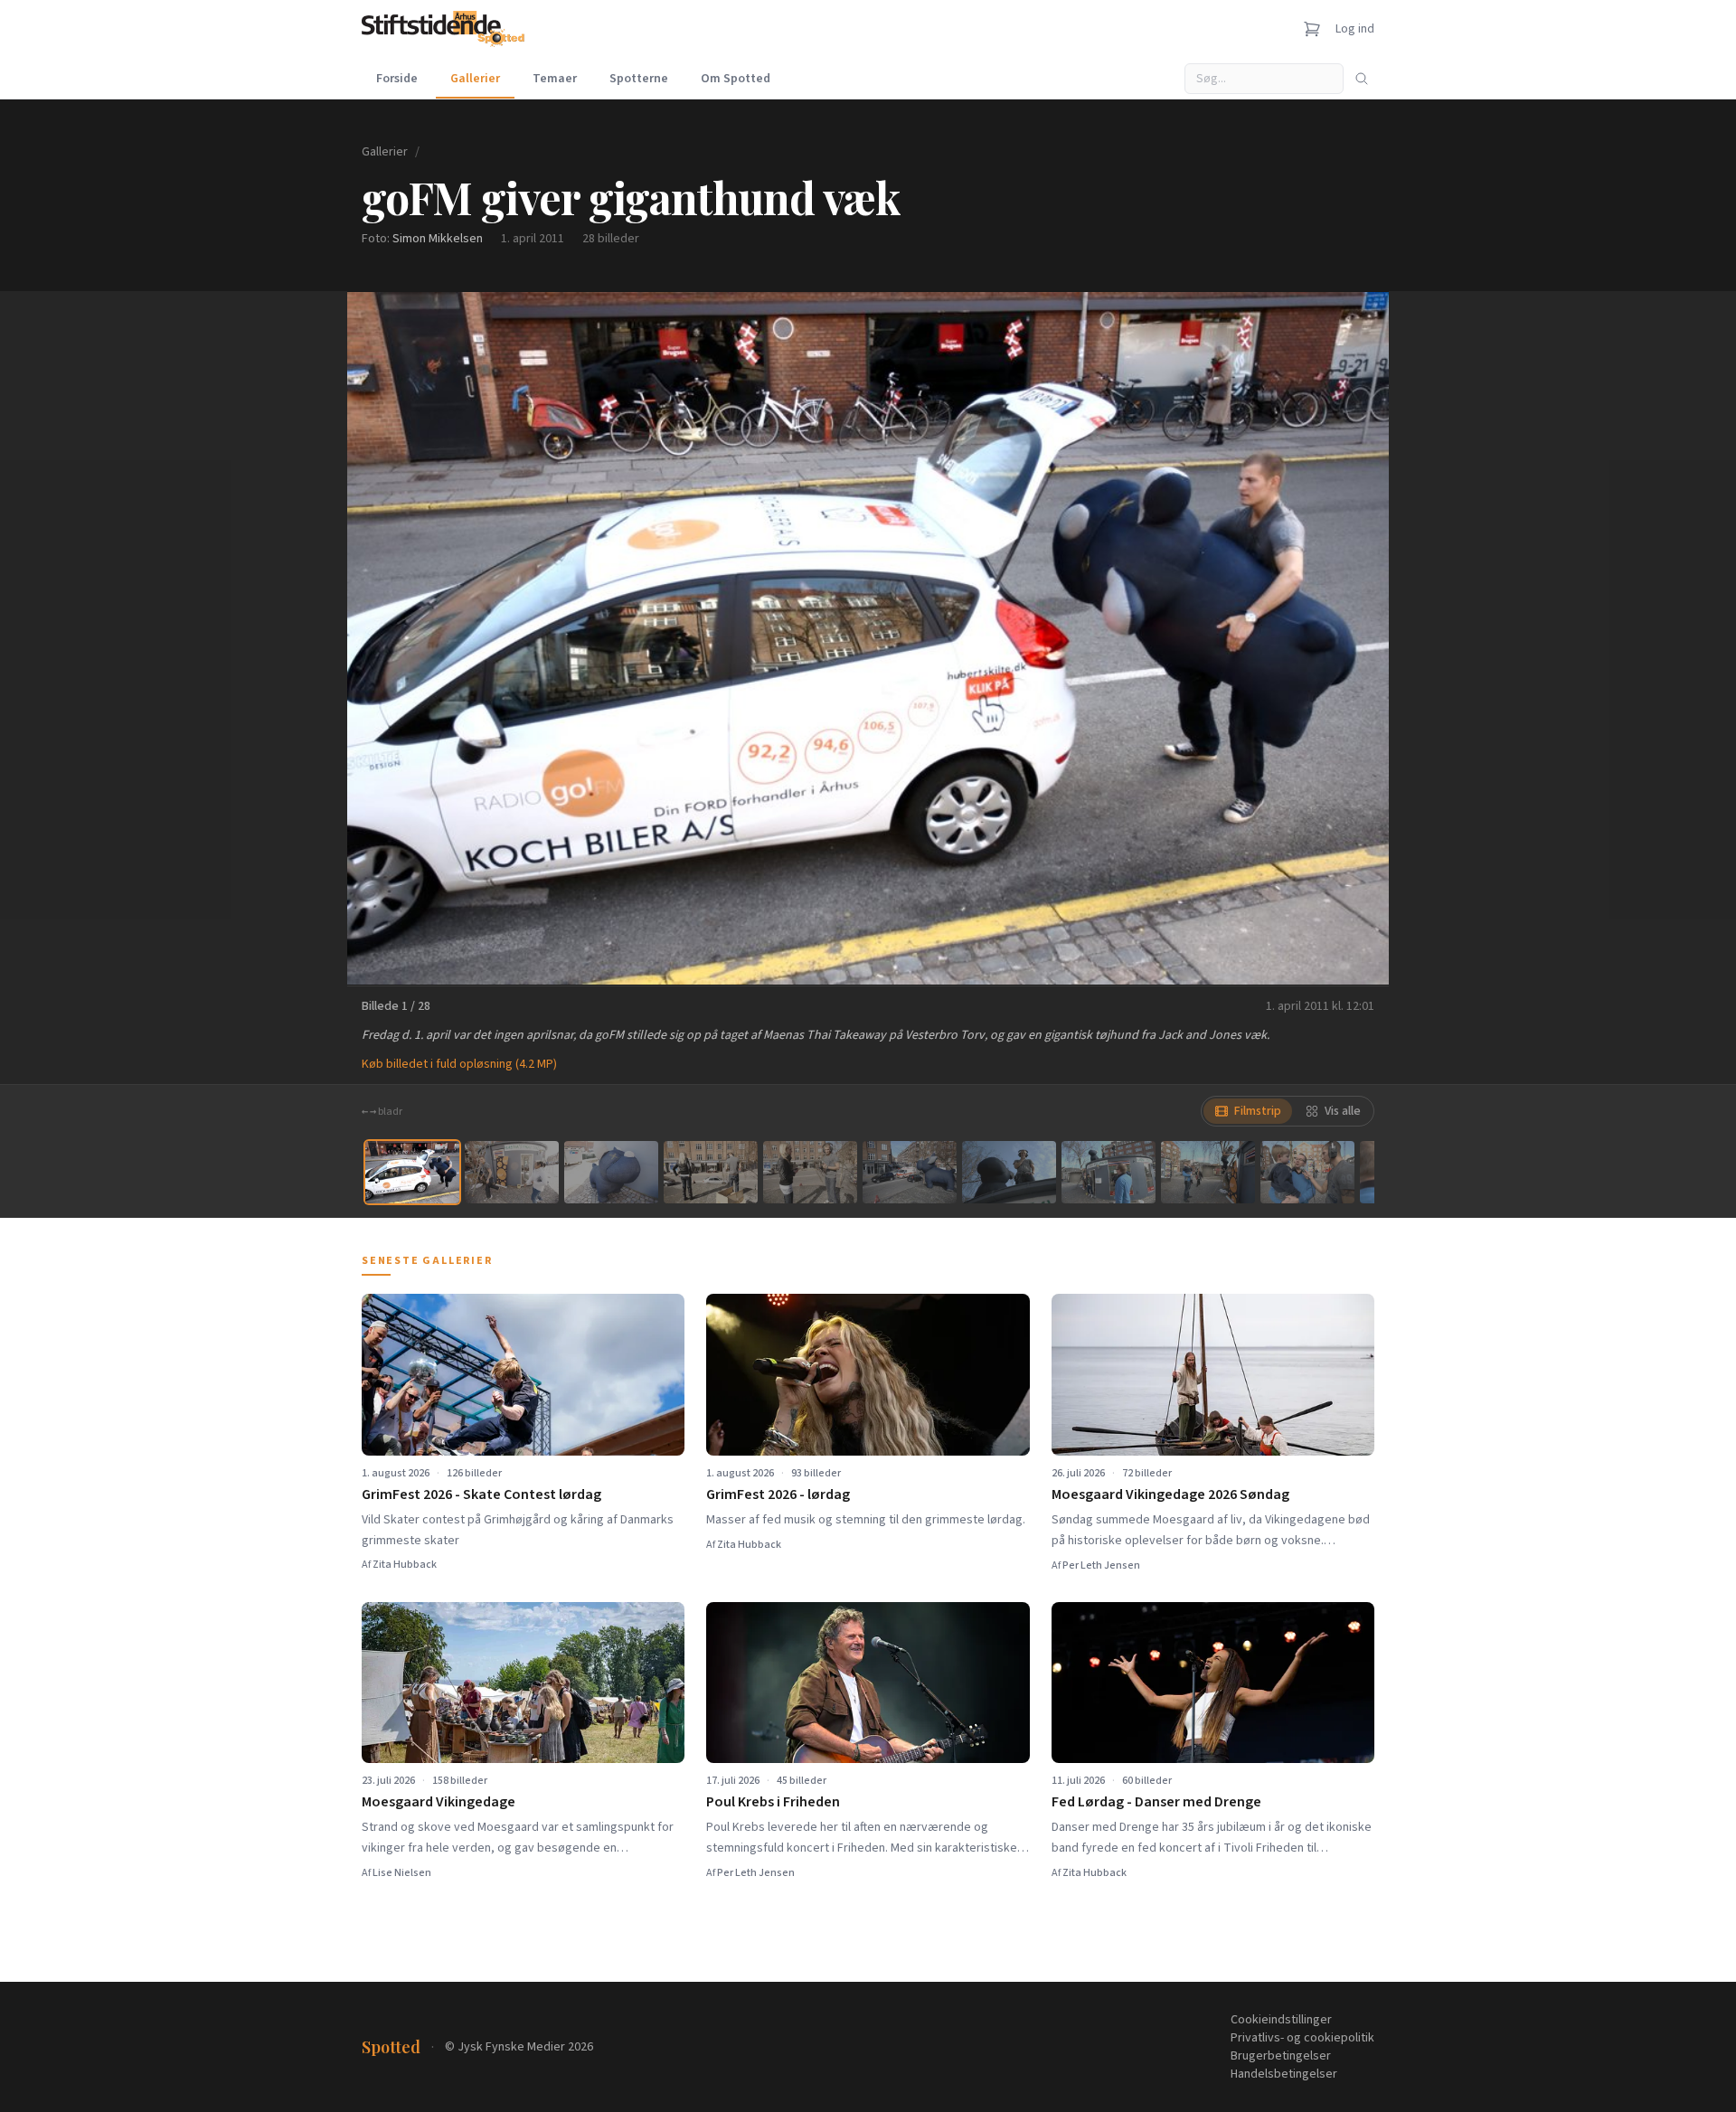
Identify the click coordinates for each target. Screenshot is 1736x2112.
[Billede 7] (1009, 1172)
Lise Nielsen (402, 1873)
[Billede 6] (910, 1172)
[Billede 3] (611, 1172)
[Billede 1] (412, 1172)
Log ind (1355, 29)
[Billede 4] (711, 1172)
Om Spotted (736, 79)
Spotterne (639, 79)
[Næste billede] (1353, 638)
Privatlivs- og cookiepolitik (1302, 2038)
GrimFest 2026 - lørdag (778, 1494)
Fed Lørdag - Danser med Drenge (1156, 1802)
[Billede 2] (512, 1172)
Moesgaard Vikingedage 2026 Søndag (1170, 1494)
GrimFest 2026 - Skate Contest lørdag (481, 1494)
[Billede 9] (1208, 1172)
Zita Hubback (405, 1565)
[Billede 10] (1307, 1172)
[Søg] (1362, 79)
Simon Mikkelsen (438, 239)
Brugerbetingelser (1281, 2056)
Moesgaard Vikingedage (439, 1802)
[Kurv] (1312, 29)
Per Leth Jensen (1101, 1565)
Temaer (555, 79)
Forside (397, 79)
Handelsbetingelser (1284, 2074)
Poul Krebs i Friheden (773, 1802)
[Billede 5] (810, 1172)
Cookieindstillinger (1281, 2020)
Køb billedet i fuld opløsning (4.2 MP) (459, 1064)
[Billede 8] (1109, 1172)
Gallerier (475, 79)
